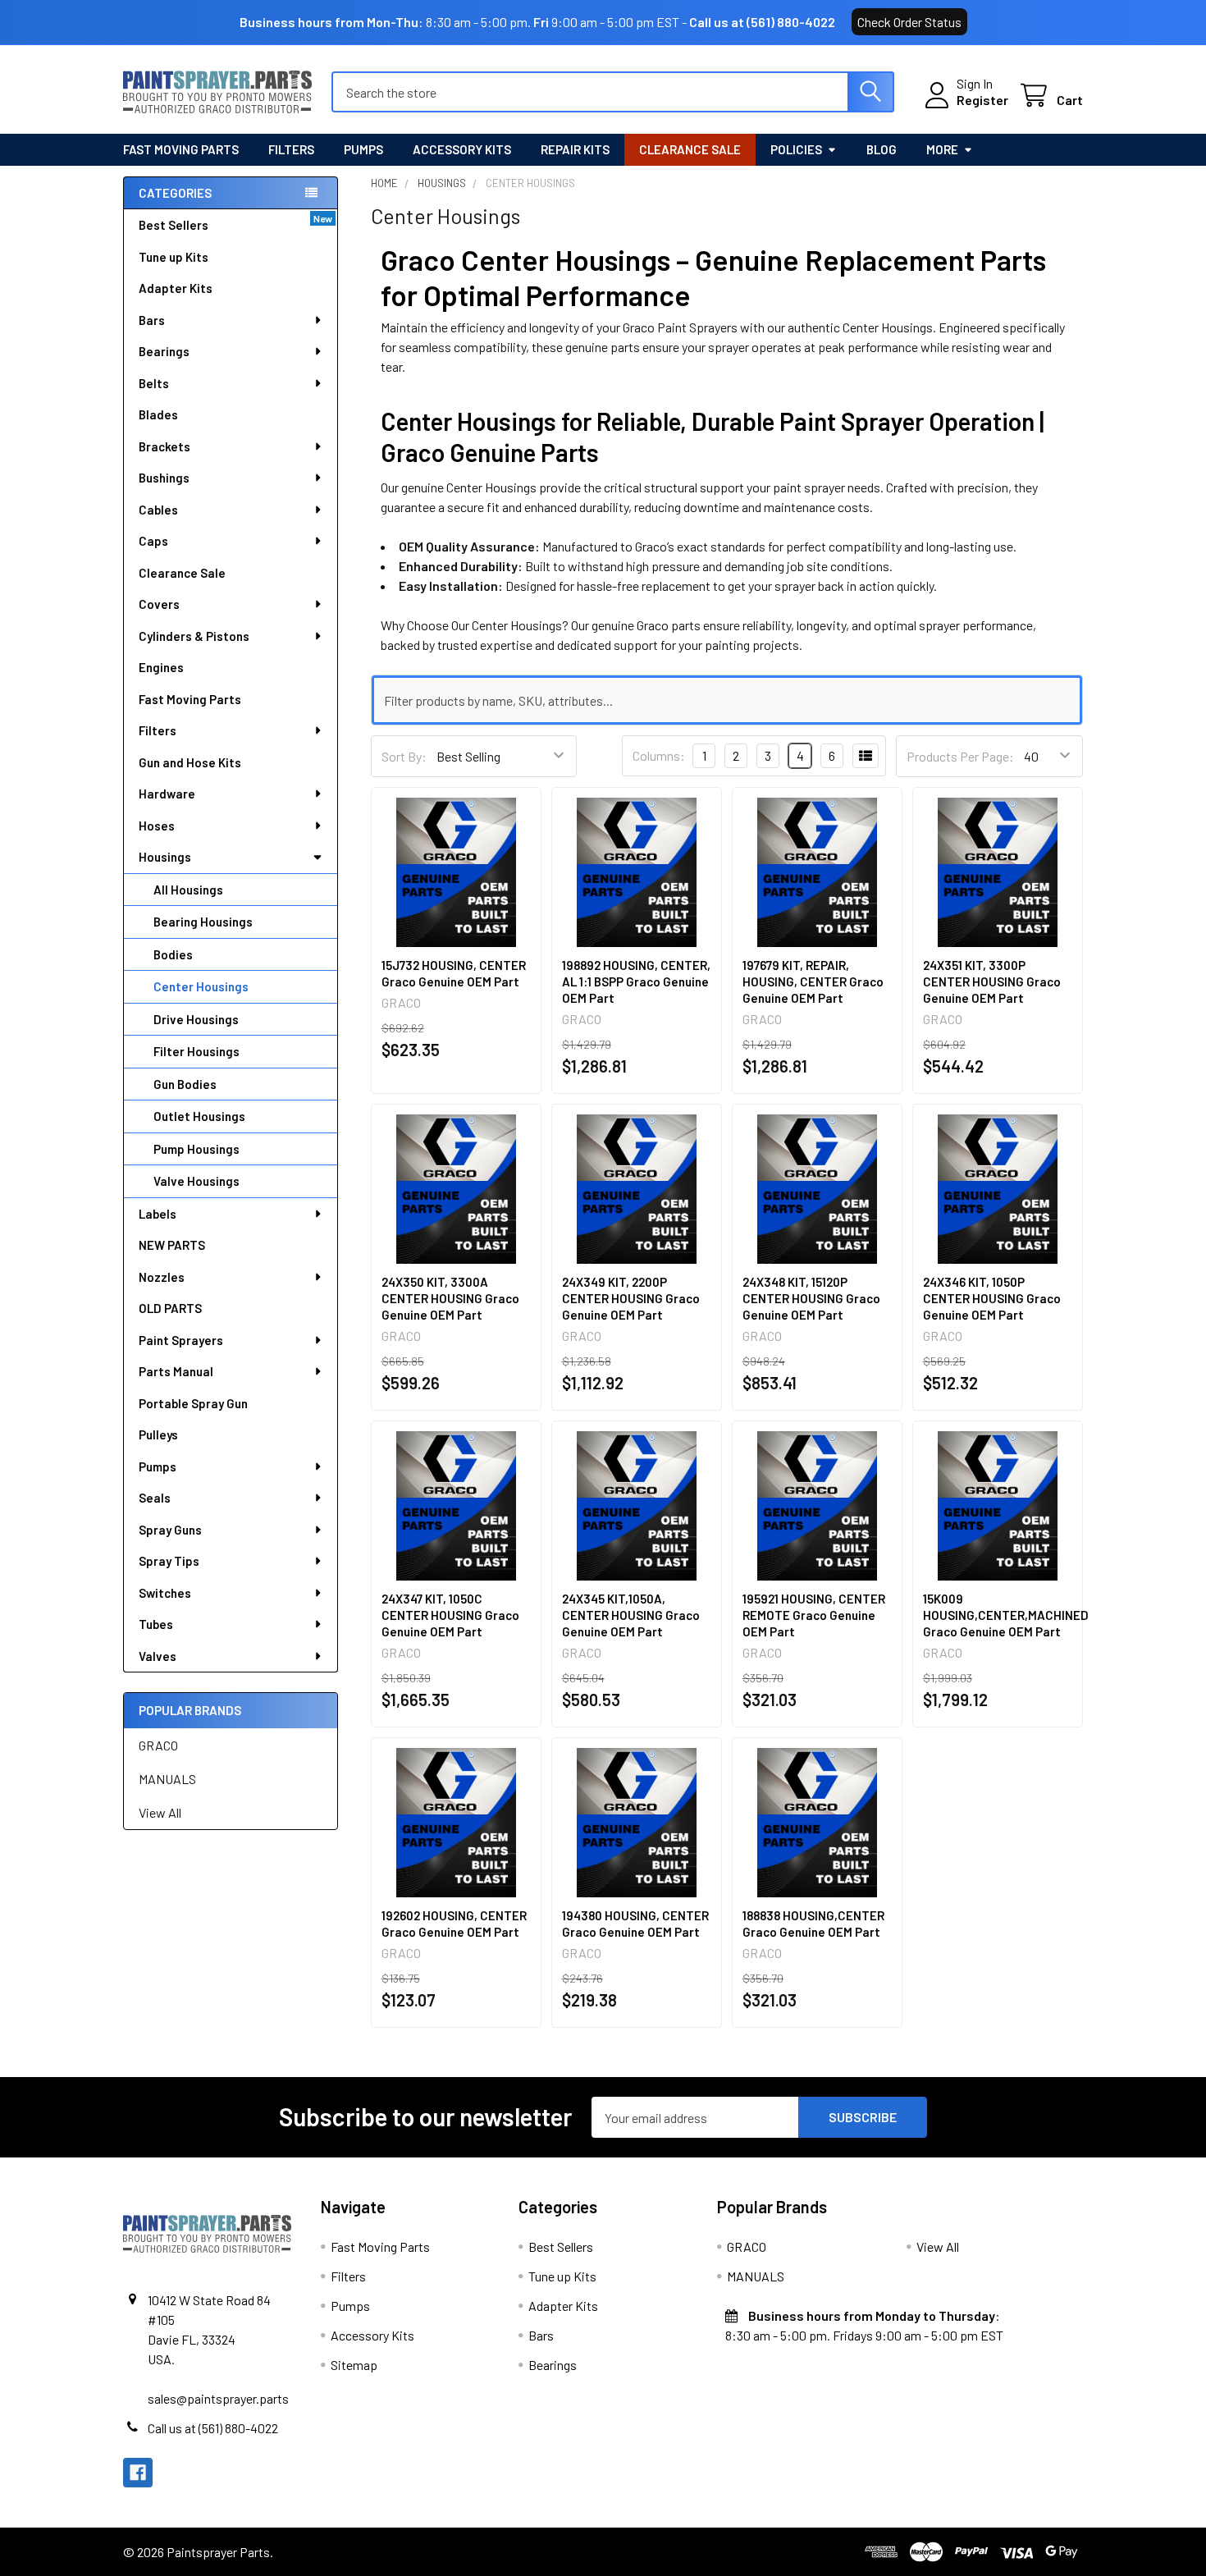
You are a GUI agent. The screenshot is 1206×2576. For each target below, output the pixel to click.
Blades (158, 414)
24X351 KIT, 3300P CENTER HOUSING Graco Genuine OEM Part (992, 981)
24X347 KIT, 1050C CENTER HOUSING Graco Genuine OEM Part (450, 1615)
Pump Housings (196, 1149)
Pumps (363, 149)
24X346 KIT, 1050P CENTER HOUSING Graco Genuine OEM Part (992, 1298)
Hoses (157, 826)
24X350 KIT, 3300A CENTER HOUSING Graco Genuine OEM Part (450, 1298)
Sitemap (354, 2365)
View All (160, 1812)
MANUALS (167, 1779)
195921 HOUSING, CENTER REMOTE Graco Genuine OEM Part (814, 1615)
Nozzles (162, 1277)
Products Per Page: (960, 756)
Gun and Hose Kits (190, 762)
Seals (155, 1498)
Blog (882, 149)
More (942, 149)
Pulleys (158, 1434)
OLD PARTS (170, 1308)
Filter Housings (196, 1051)
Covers (159, 604)
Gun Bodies (185, 1084)
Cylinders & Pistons (194, 636)
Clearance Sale (690, 149)
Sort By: (404, 756)
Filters (291, 149)
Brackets (164, 446)
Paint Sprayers (181, 1340)
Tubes (156, 1624)
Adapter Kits (176, 288)
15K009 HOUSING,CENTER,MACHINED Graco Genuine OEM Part (1006, 1615)
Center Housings (201, 986)
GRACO (158, 1745)
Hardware (167, 794)
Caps (153, 541)
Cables (158, 510)
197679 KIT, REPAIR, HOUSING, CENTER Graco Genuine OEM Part (813, 981)
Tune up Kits (174, 257)
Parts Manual (176, 1371)
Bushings (164, 478)
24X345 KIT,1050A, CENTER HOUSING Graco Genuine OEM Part (631, 1615)
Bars (152, 320)
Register (982, 100)
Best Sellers (174, 225)
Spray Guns (170, 1530)
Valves (158, 1656)
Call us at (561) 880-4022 (762, 22)
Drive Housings (196, 1019)
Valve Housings (196, 1181)
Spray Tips (169, 1561)
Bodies (173, 954)
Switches (165, 1593)
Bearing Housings (203, 922)
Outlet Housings (199, 1116)
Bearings (164, 351)
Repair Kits (575, 149)
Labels (158, 1214)
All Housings (188, 890)
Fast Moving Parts (181, 149)
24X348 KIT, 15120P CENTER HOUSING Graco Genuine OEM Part (811, 1298)
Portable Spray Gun (193, 1403)
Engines (161, 667)
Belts (154, 383)
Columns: (659, 755)
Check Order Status (909, 22)
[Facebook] (138, 2473)
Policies (796, 149)
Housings (165, 857)
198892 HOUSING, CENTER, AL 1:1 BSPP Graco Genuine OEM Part (636, 981)
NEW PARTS (172, 1245)
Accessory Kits (462, 149)
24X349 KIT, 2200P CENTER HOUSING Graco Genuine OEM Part (631, 1298)
